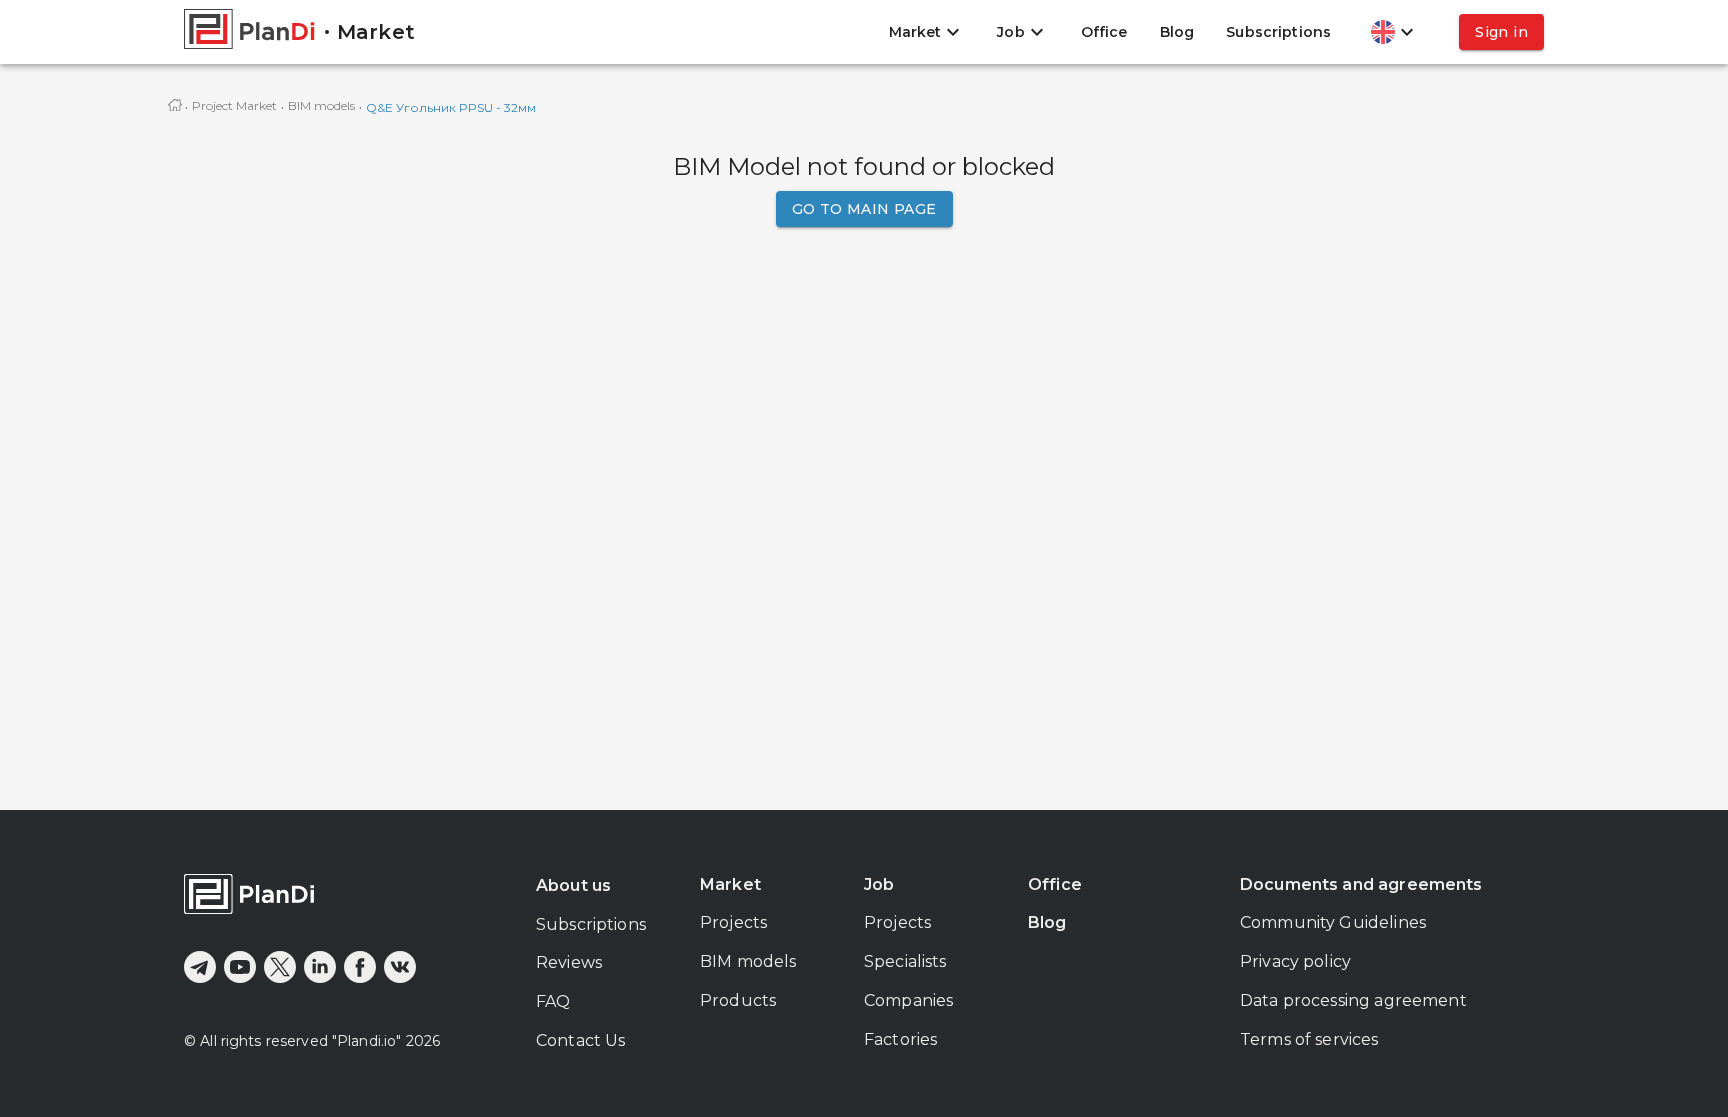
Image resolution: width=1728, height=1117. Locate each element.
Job (879, 884)
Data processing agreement (1353, 1000)
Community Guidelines (1333, 922)
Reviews (569, 962)
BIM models (321, 105)
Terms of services (1309, 1039)
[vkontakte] (400, 967)
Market (730, 884)
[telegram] (200, 967)
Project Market (234, 105)
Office (1104, 32)
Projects (733, 922)
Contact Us (581, 1040)
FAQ (553, 1001)
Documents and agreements (1361, 884)
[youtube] (240, 967)
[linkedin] (320, 967)
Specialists (905, 961)
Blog (1177, 32)
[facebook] (360, 967)
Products (738, 1000)
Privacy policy (1295, 961)
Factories (900, 1039)
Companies (908, 1000)
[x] (280, 967)
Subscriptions (1278, 32)
